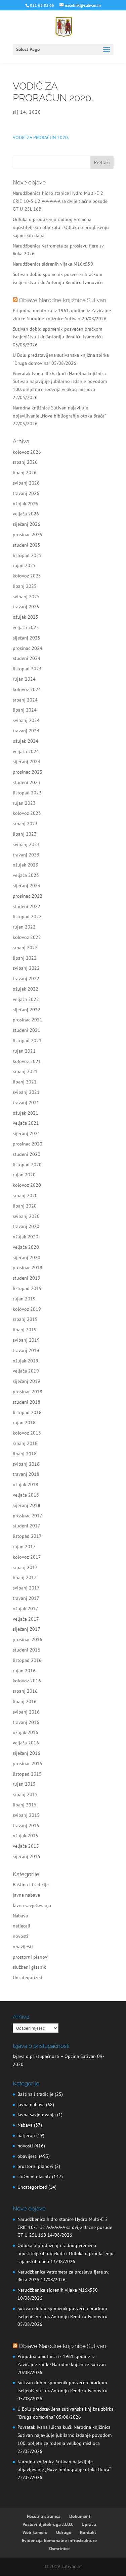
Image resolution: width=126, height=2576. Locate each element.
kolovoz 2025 (27, 576)
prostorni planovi (31, 1957)
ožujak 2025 (26, 617)
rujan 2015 (24, 1784)
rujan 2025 (24, 565)
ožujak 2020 (26, 1237)
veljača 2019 (26, 1371)
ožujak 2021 (26, 1113)
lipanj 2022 (25, 958)
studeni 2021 (27, 1030)
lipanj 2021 (25, 1082)
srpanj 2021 (25, 1071)
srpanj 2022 (25, 948)
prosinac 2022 (28, 896)
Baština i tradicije (31, 1885)
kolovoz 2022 (27, 937)
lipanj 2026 (25, 472)
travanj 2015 (26, 1826)
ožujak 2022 (26, 989)
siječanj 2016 (27, 1753)
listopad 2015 (27, 1774)
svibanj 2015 (26, 1815)
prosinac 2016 (28, 1639)
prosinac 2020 (28, 1144)
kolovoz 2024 (27, 689)
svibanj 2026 (26, 483)
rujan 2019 (24, 1299)
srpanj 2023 (25, 824)
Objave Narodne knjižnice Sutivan (62, 300)
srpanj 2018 (25, 1443)
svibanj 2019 (26, 1340)
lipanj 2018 (25, 1454)
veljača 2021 (26, 1123)
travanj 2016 (26, 1722)
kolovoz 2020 (27, 1185)
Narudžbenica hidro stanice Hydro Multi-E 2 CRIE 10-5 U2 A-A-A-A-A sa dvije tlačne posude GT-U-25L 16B (60, 201)
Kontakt (88, 2532)
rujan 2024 (24, 679)
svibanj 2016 (26, 1712)
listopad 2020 (27, 1165)
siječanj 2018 (27, 1505)
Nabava (20, 1916)
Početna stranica (44, 2516)
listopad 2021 (27, 1041)
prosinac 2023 (28, 772)
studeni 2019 (27, 1278)
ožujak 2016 (26, 1732)
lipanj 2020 (25, 1206)
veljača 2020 (26, 1247)
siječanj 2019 (27, 1381)
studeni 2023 (27, 782)
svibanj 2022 (26, 968)
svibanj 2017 (26, 1588)
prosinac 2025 (28, 535)
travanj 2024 (26, 731)
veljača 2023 (26, 875)
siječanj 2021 (27, 1133)
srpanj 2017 (25, 1567)
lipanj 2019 (25, 1330)
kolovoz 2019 (27, 1309)
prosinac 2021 (28, 1020)
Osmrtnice (59, 2549)
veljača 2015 (26, 1846)
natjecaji (22, 1926)
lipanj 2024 (25, 710)
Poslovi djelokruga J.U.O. (48, 2524)
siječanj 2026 (27, 524)
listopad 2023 (27, 793)
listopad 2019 (27, 1288)
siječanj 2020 (27, 1257)
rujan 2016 (24, 1671)
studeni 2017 (27, 1526)
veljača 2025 (26, 627)
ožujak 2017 (26, 1609)
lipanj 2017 (25, 1577)
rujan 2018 (24, 1422)
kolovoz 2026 (27, 452)
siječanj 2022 (27, 1010)
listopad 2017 (27, 1536)
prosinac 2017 (28, 1516)
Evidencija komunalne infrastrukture (59, 2540)
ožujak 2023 (26, 865)
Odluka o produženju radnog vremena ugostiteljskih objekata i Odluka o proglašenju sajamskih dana (61, 227)
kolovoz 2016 (27, 1681)
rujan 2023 (24, 803)
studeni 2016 (27, 1650)
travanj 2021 (26, 1103)
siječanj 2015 (27, 1856)
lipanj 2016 (25, 1701)
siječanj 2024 (27, 762)
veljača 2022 (26, 999)
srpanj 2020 (25, 1195)
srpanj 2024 (25, 700)
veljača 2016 (26, 1743)
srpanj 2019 (25, 1319)
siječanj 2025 (27, 638)
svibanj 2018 (26, 1464)
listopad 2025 (27, 555)
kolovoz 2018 (27, 1433)
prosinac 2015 (28, 1763)
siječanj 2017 (27, 1629)
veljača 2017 (26, 1619)
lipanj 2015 (25, 1805)
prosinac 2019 (28, 1268)
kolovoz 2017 (27, 1557)
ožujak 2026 (26, 504)
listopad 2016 (27, 1660)
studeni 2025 (27, 545)
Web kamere (35, 2532)
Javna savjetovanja (32, 1905)
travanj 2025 (26, 607)
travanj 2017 (26, 1598)
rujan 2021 (24, 1051)
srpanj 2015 (25, 1794)
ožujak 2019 (26, 1361)
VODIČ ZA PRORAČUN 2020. (41, 137)
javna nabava (26, 1895)
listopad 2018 (27, 1412)
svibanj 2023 (26, 844)
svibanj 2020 (26, 1216)
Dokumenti (80, 2516)
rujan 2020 (24, 1175)
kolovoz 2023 (27, 813)
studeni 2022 (27, 906)
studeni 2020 (27, 1154)
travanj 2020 (26, 1226)
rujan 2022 (24, 927)
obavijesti (23, 1947)
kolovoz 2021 (27, 1061)
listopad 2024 (27, 669)
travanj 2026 (26, 493)
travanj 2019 (26, 1350)
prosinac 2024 (28, 648)
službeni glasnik (29, 1967)
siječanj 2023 (27, 886)
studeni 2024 (27, 658)
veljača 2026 (26, 514)
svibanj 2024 (26, 720)
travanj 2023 (26, 855)
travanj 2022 (26, 978)
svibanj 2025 (26, 597)
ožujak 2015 (26, 1836)
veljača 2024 (26, 751)
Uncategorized (28, 1977)
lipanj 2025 (25, 586)
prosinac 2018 (28, 1392)
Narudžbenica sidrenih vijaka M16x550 (53, 264)
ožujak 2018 (26, 1485)
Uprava (89, 2524)
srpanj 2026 (25, 462)
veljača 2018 (26, 1495)
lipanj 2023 (25, 834)
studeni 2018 (27, 1402)
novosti (20, 1936)
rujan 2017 (24, 1547)
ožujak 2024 (26, 741)
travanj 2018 (26, 1474)
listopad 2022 (27, 916)
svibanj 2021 (26, 1092)
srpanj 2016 (25, 1691)
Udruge (64, 2532)
